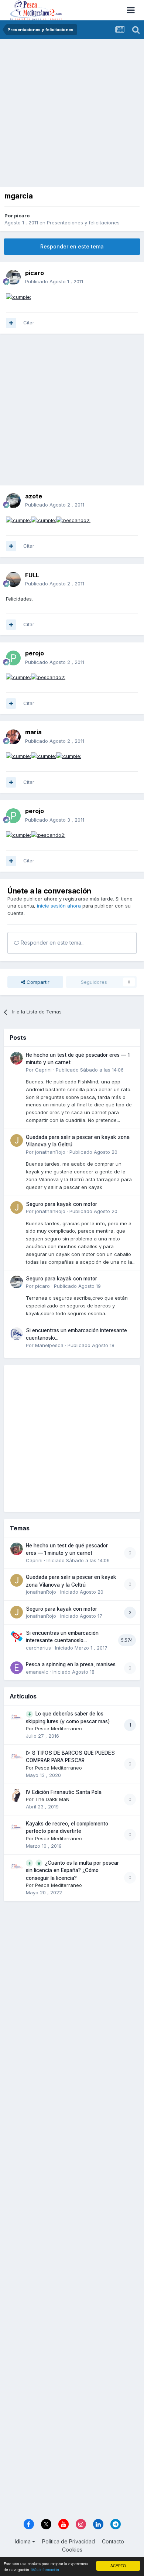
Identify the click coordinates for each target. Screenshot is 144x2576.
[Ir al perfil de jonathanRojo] (17, 1140)
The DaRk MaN (52, 1799)
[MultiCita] (11, 323)
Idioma (23, 2541)
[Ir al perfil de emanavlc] (17, 1668)
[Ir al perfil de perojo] (13, 658)
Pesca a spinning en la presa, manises (71, 1664)
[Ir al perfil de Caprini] (17, 1058)
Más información (45, 2570)
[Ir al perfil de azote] (13, 501)
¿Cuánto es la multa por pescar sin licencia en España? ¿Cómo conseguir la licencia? (72, 1870)
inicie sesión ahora (59, 906)
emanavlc (37, 1672)
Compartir (37, 982)
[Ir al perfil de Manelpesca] (17, 1334)
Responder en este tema (72, 246)
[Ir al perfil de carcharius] (17, 1636)
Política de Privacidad (68, 2541)
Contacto (113, 2541)
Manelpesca (49, 1345)
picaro (22, 215)
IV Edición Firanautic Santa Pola (64, 1792)
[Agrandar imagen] (18, 297)
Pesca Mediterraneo (59, 1728)
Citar (29, 323)
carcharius (38, 1648)
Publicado (54, 281)
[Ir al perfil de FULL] (13, 579)
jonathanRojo (50, 1152)
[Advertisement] (72, 115)
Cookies (72, 2550)
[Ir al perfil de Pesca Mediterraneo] (17, 1717)
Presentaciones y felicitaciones (83, 223)
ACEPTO (118, 2565)
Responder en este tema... (52, 943)
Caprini (43, 1070)
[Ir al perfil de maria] (13, 737)
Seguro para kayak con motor (61, 1204)
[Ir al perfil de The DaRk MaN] (17, 1795)
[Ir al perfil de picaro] (13, 277)
